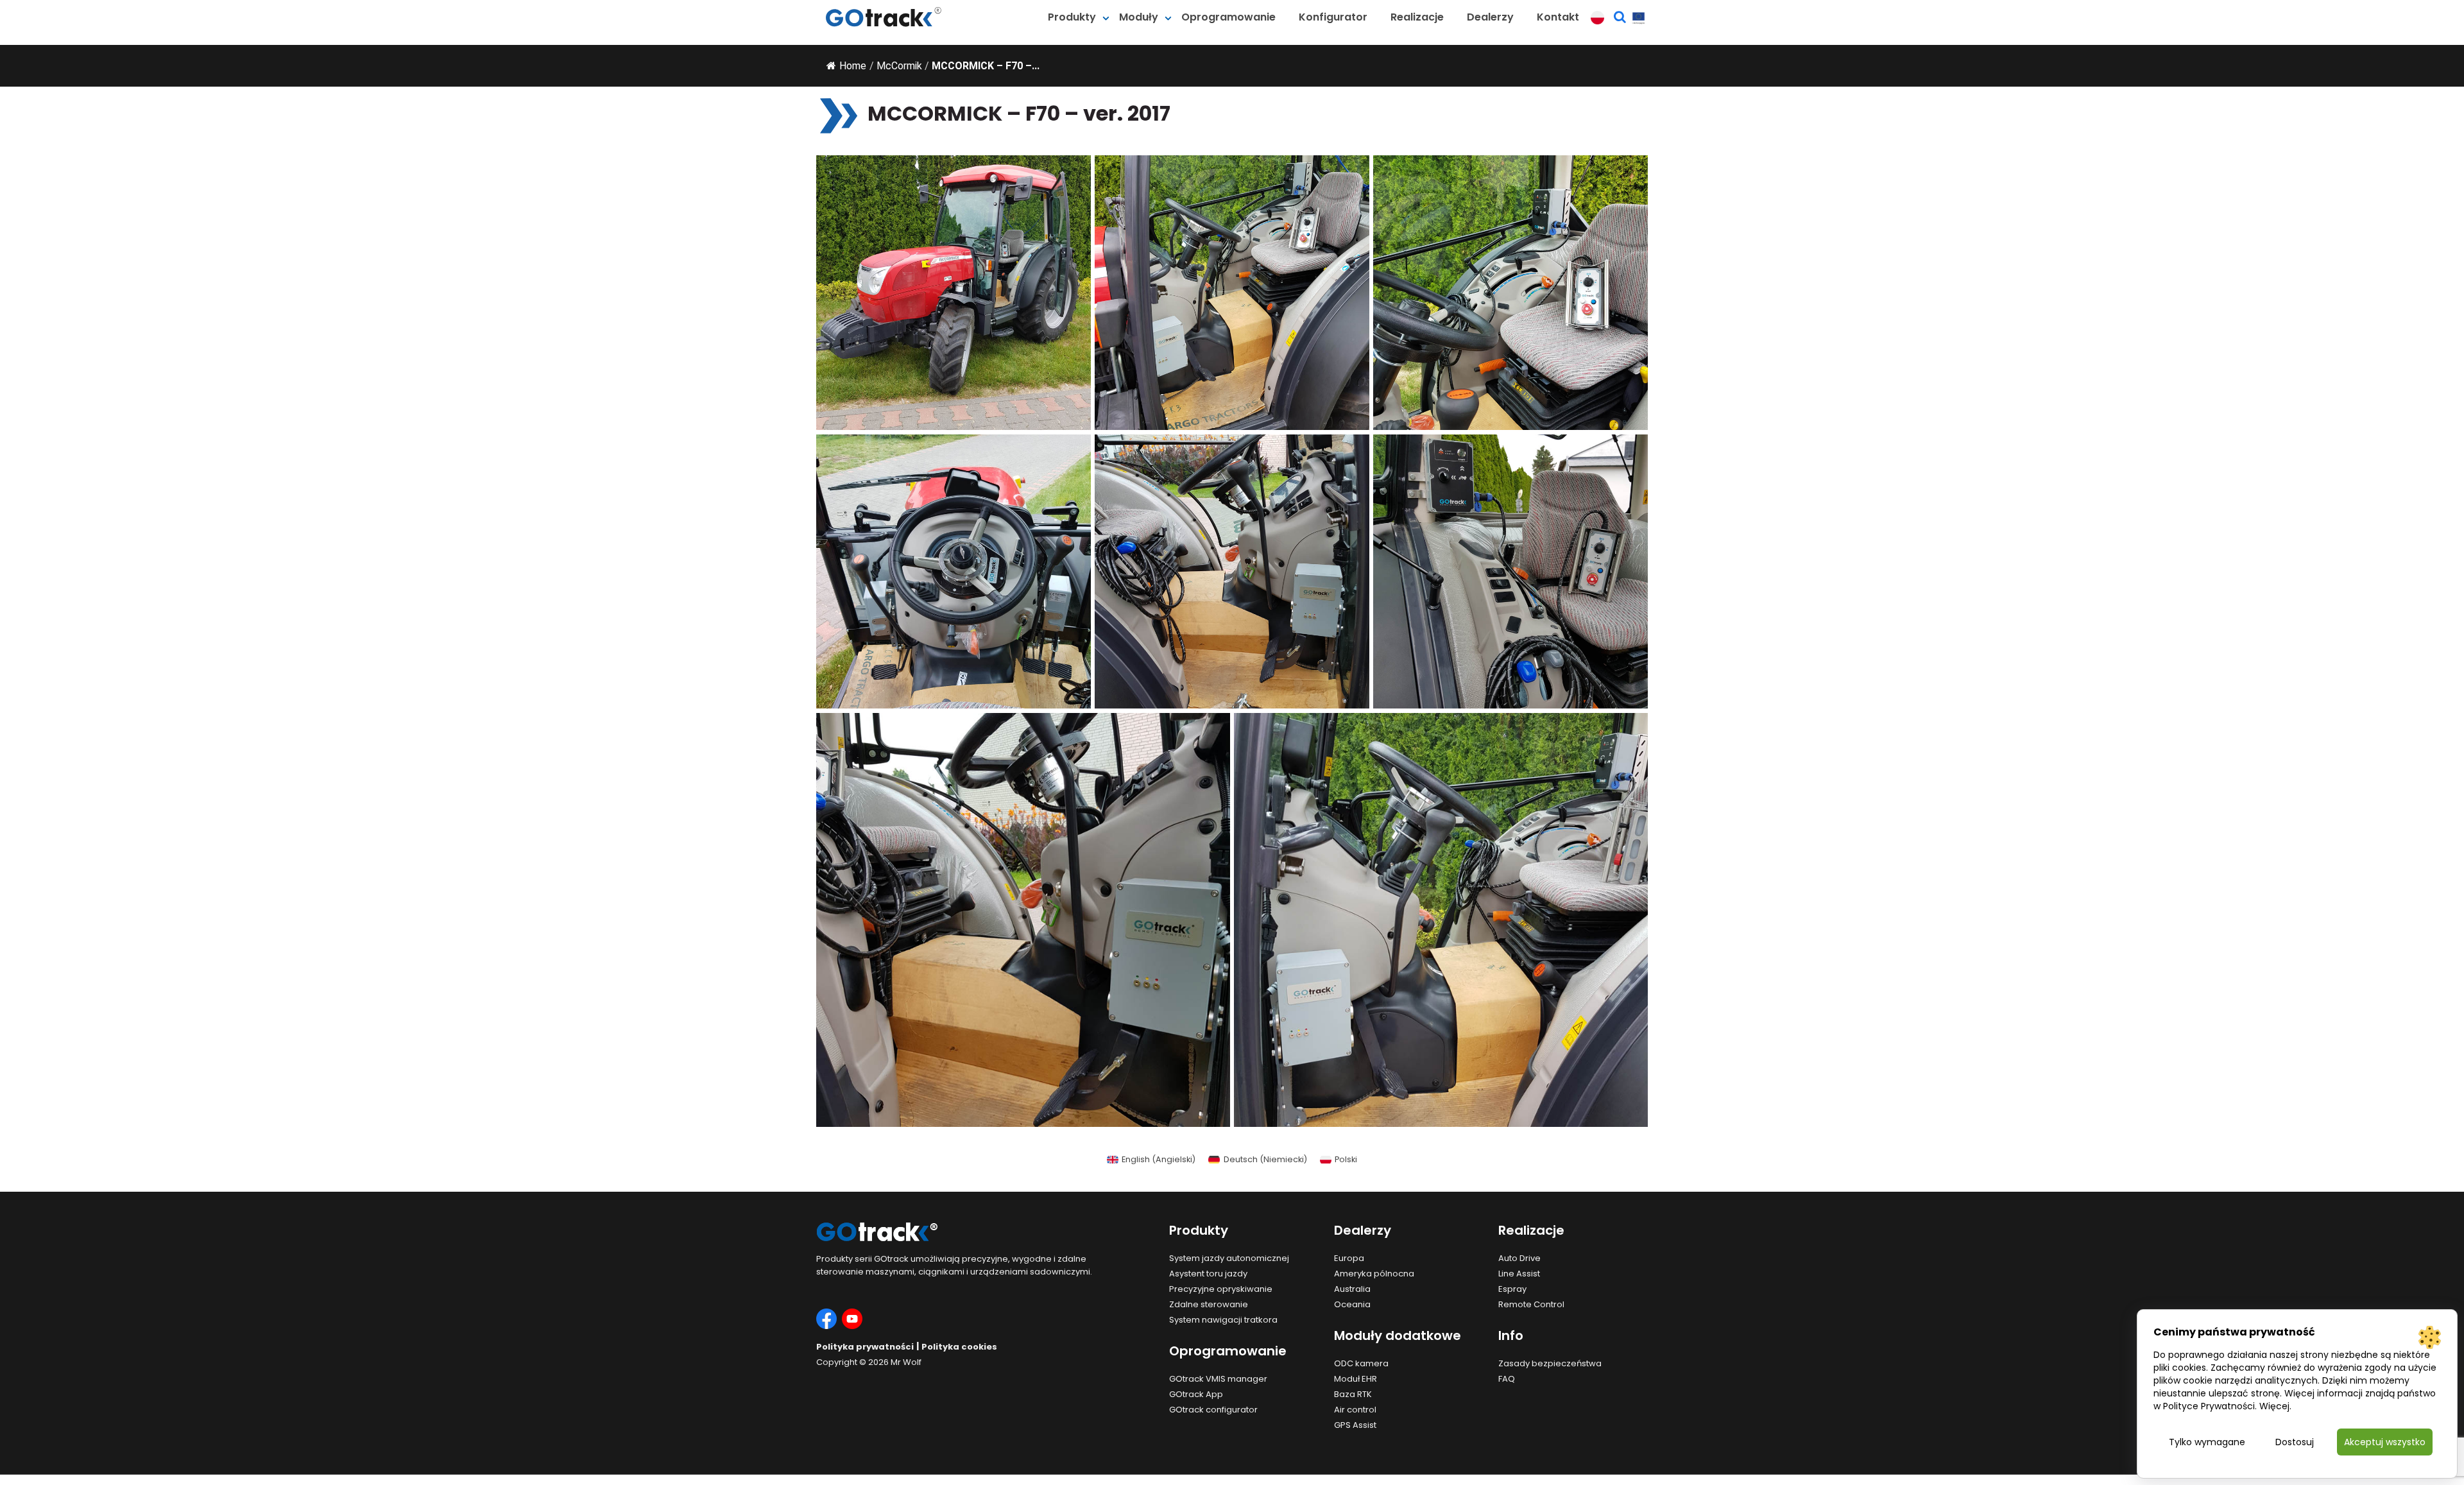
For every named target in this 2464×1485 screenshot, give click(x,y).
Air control (1355, 1410)
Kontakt (1558, 17)
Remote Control (1531, 1304)
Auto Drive (1519, 1258)
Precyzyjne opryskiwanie (1221, 1289)
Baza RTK (1353, 1394)
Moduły (1139, 17)
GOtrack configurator (1213, 1410)
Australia (1352, 1289)
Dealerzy (1490, 17)
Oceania (1352, 1304)
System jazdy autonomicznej (1229, 1258)
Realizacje (1417, 17)
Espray (1512, 1289)
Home (853, 66)
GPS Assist (1355, 1425)
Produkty (1072, 17)
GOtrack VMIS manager (1218, 1379)
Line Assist (1519, 1274)
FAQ (1507, 1379)
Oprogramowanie (1228, 17)
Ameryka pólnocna (1374, 1274)
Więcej (2274, 1406)
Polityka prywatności (865, 1347)
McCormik (899, 66)
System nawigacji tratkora (1223, 1320)
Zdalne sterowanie (1209, 1304)
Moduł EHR (1356, 1379)
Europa (1349, 1258)
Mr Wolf (906, 1362)
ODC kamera (1361, 1363)
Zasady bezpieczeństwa (1550, 1363)
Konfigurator (1333, 17)
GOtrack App (1196, 1394)
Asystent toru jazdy (1208, 1274)
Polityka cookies (959, 1347)
